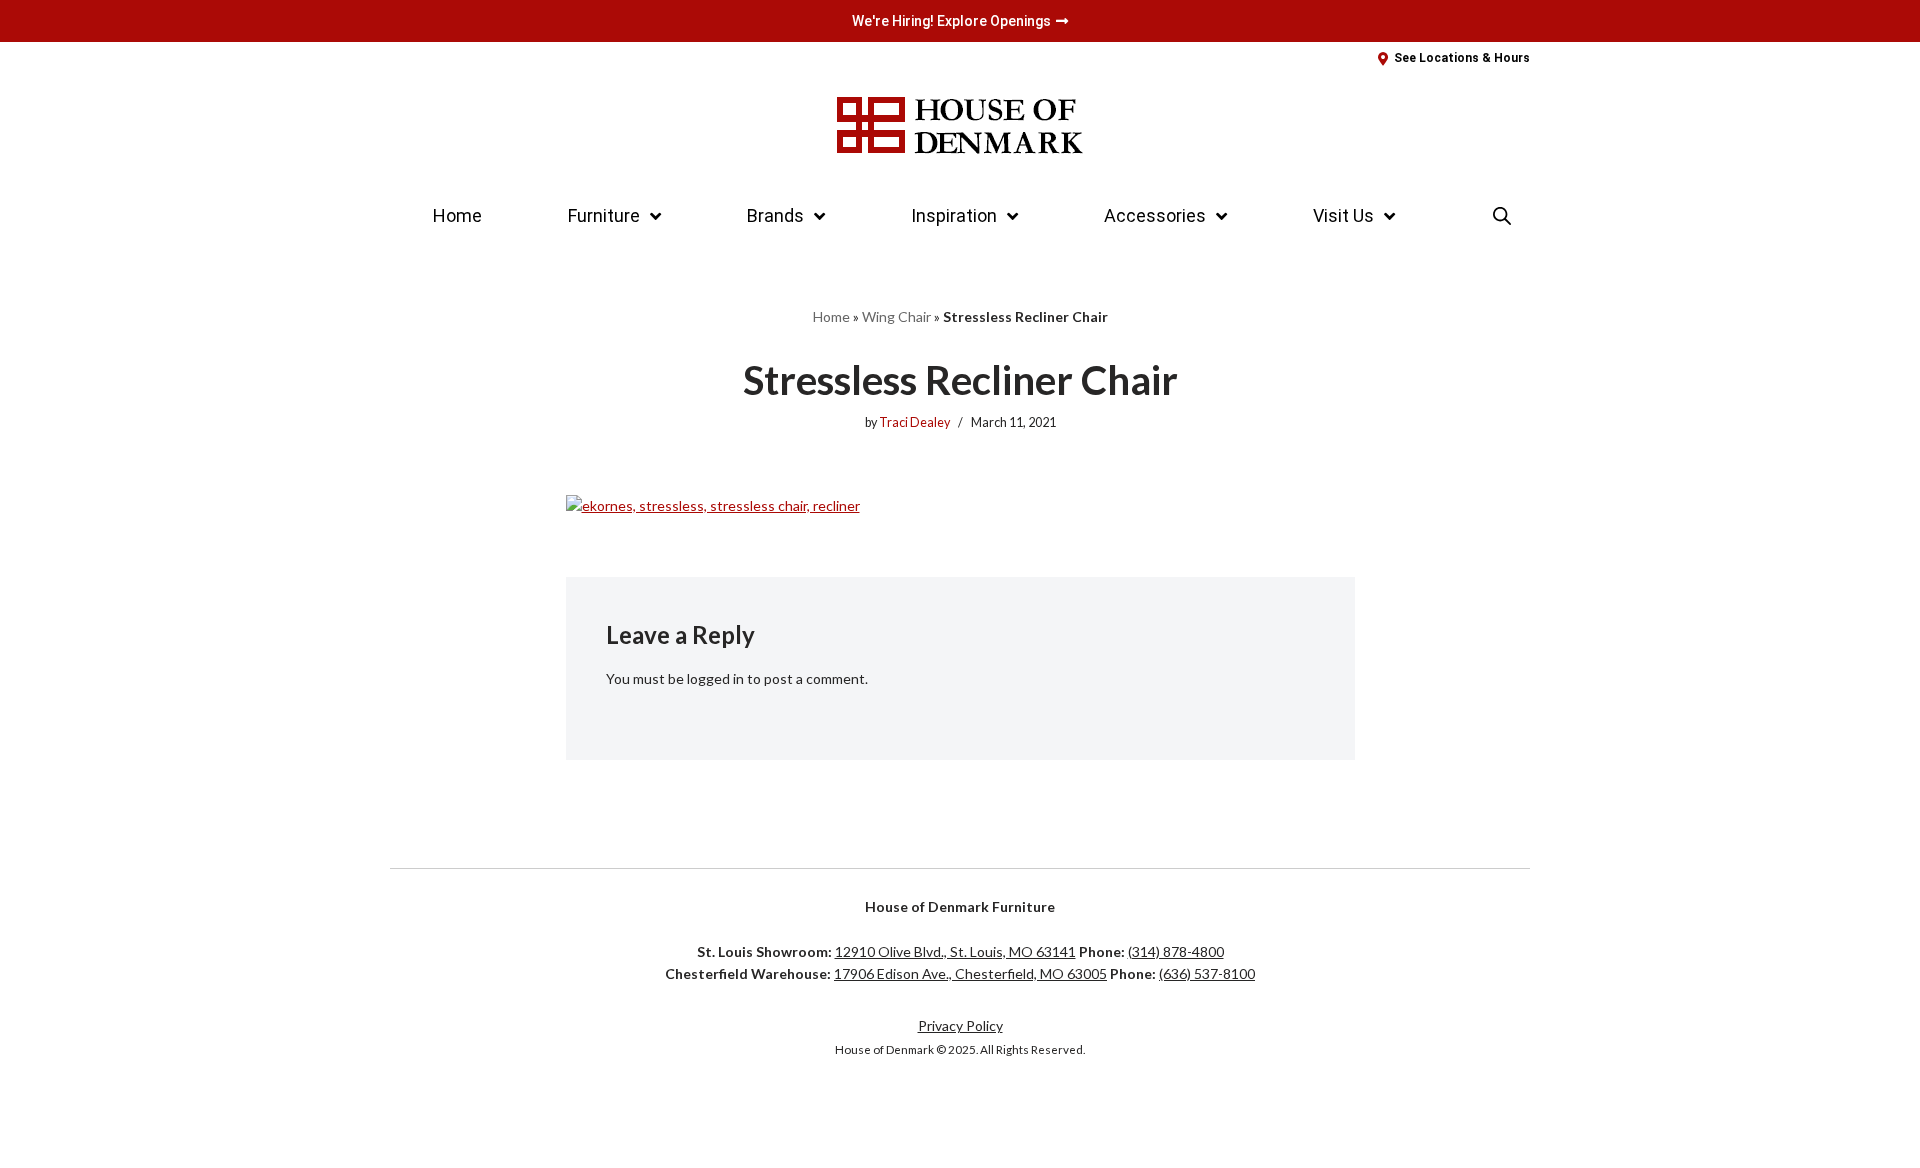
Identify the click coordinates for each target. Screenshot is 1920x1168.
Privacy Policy (960, 1025)
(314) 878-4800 (1176, 951)
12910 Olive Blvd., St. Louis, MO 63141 (955, 951)
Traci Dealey (914, 422)
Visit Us (1343, 215)
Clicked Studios (456, 1113)
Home (457, 215)
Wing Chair (896, 316)
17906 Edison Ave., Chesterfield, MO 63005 (970, 973)
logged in (715, 678)
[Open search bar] (1502, 215)
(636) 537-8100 (1207, 973)
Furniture (604, 215)
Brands (775, 215)
